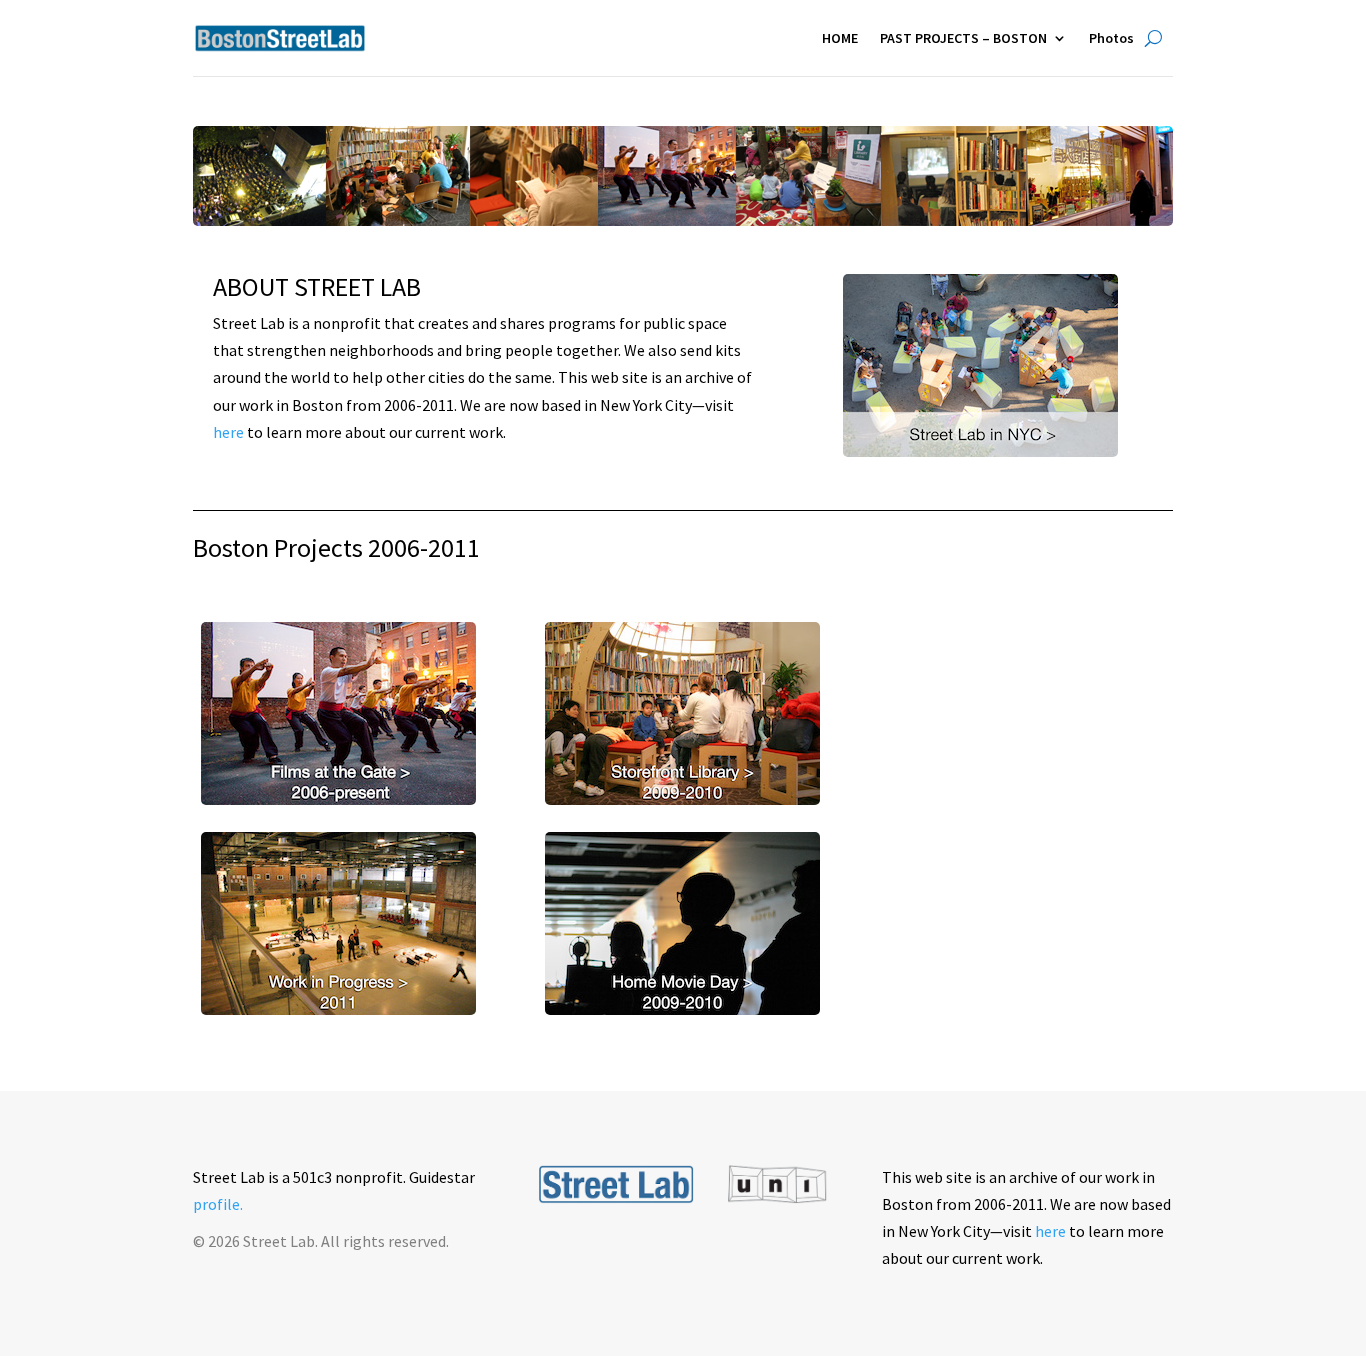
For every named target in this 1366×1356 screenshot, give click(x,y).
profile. (218, 1204)
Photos (1111, 38)
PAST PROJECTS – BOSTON (963, 38)
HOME (840, 38)
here (228, 432)
